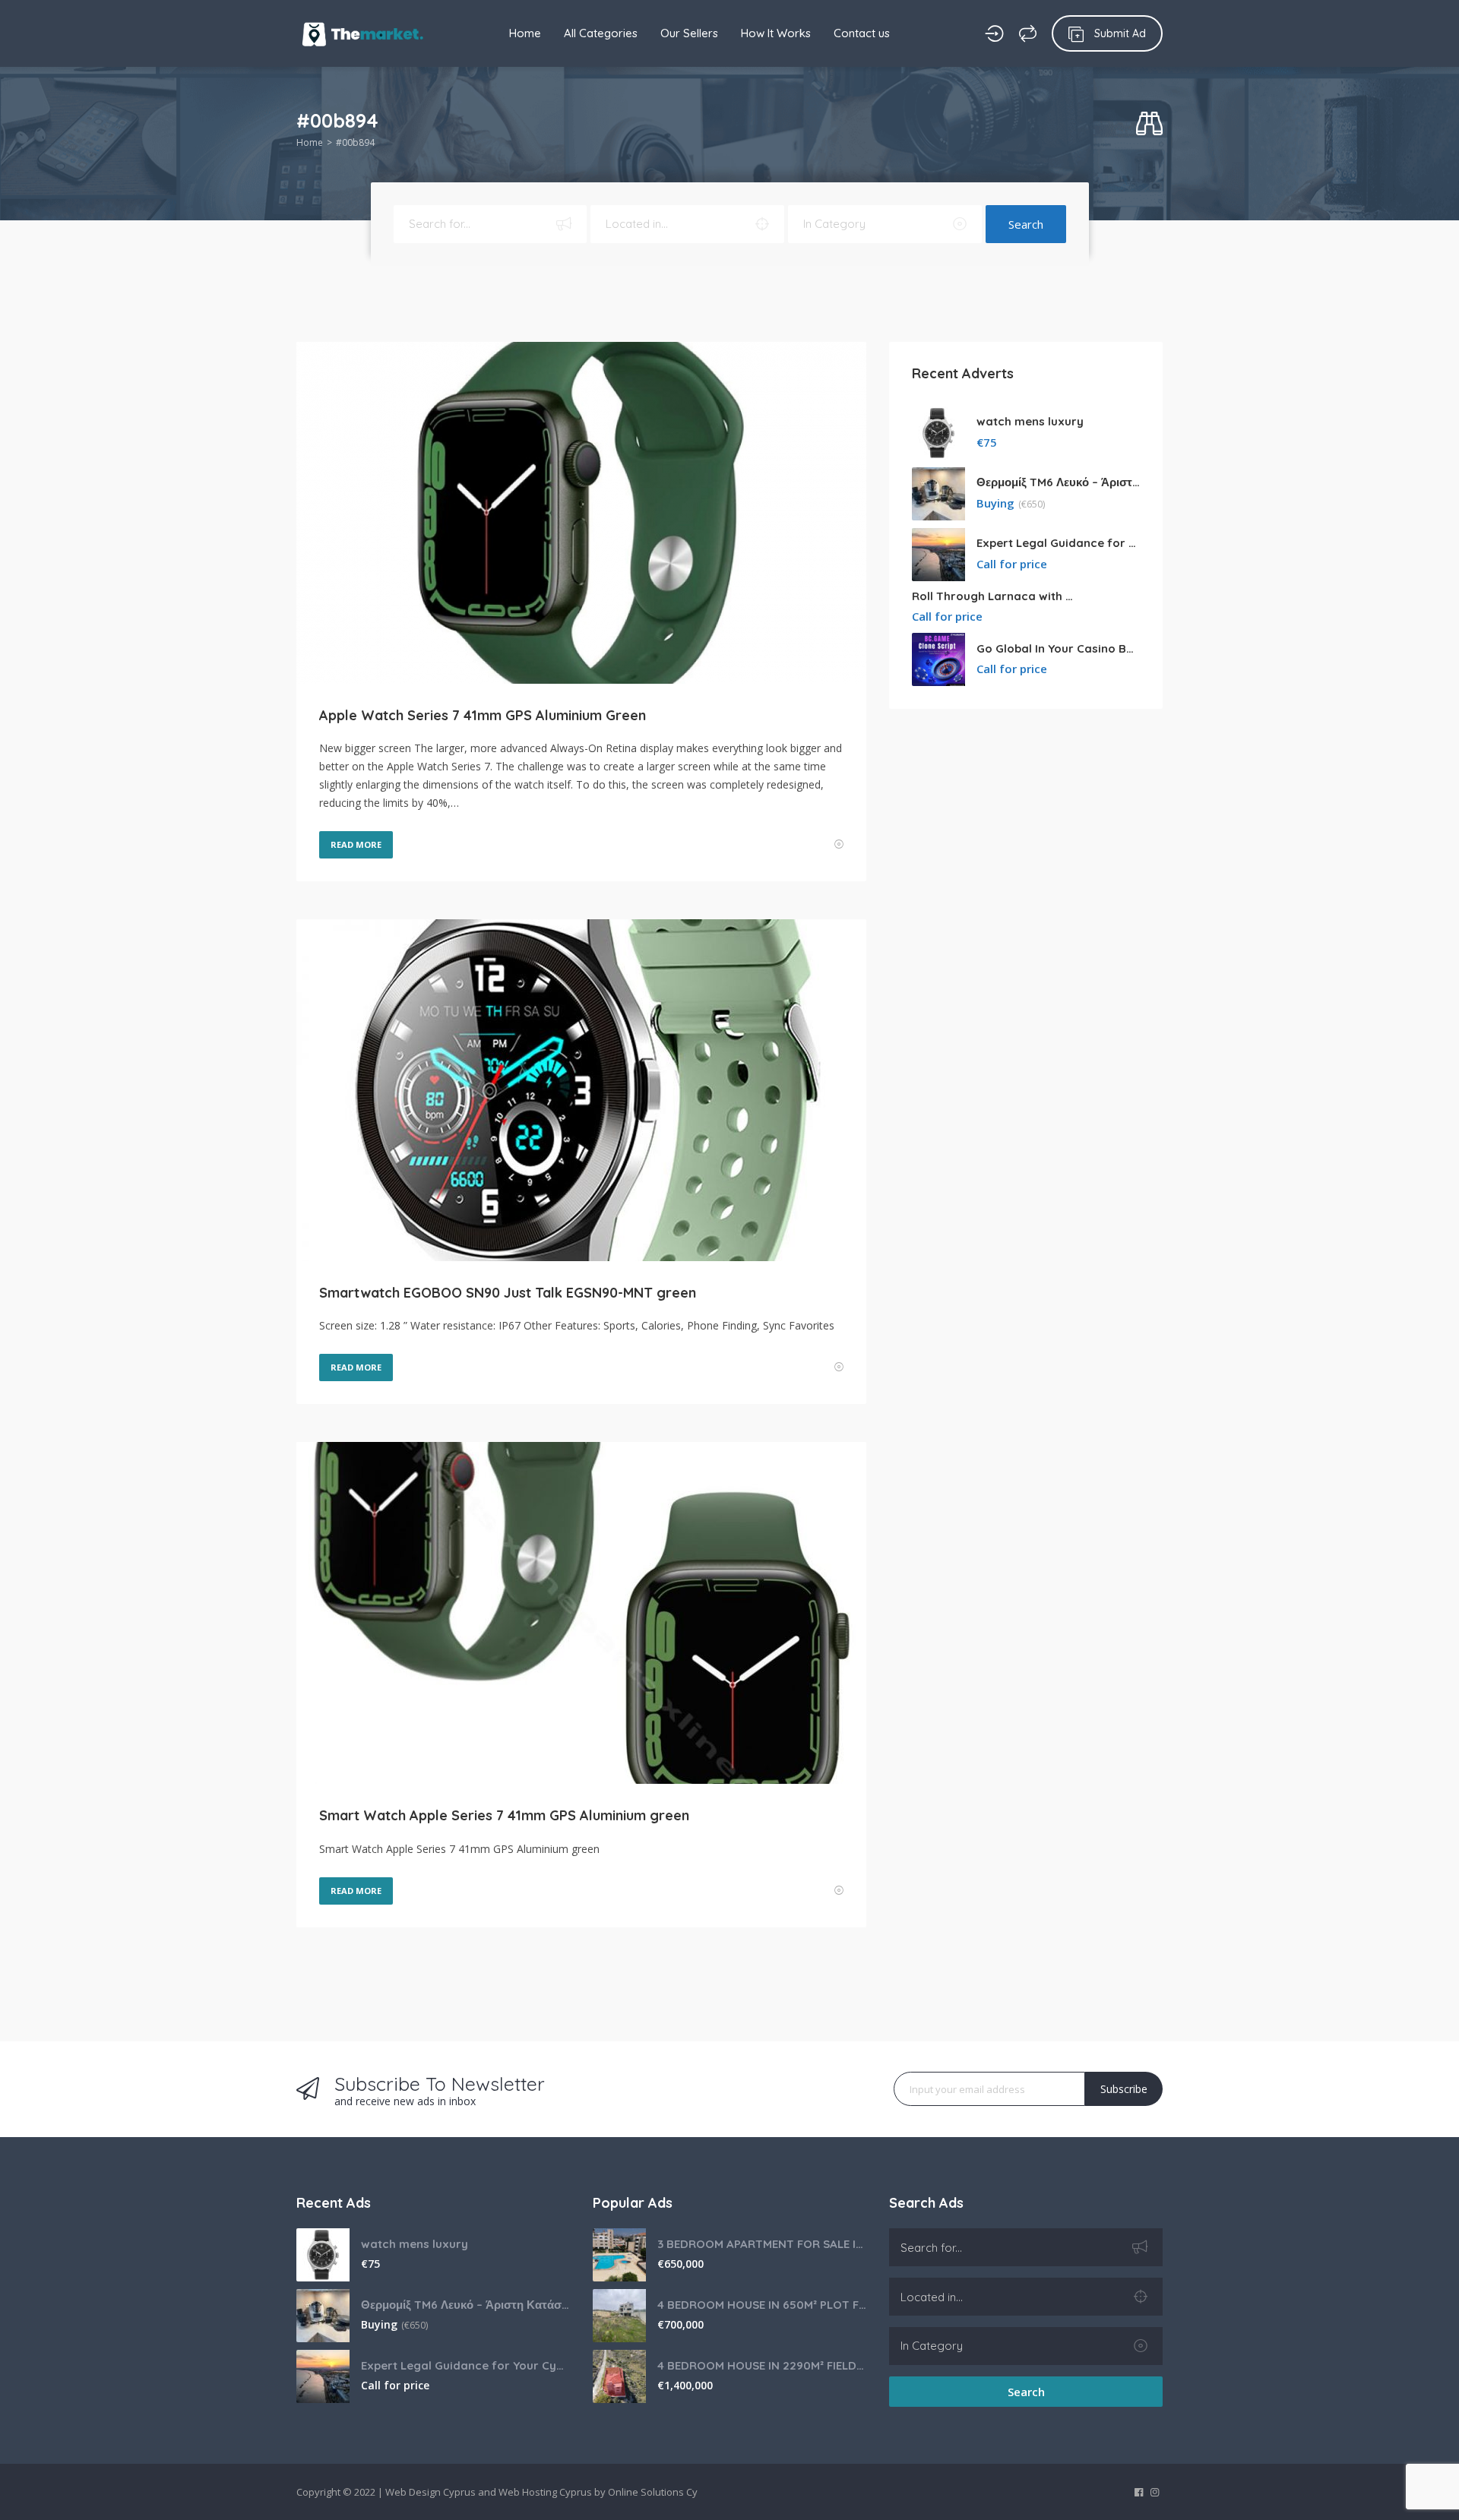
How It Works (776, 33)
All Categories (601, 33)
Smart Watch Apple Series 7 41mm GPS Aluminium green (504, 1815)
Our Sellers (689, 33)
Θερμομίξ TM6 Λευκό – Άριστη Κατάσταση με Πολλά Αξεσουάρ (1058, 482)
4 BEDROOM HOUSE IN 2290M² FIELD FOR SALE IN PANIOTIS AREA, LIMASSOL (762, 2365)
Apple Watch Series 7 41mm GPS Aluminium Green (483, 715)
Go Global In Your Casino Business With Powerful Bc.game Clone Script (1058, 648)
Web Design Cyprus (430, 2492)
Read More (356, 844)
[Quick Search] (1149, 124)
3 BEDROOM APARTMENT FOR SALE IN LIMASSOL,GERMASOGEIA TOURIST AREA (762, 2244)
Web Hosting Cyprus (545, 2492)
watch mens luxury (1030, 421)
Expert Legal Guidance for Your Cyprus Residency (1058, 543)
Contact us (862, 33)
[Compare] (1028, 33)
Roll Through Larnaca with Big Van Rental (994, 596)
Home (525, 33)
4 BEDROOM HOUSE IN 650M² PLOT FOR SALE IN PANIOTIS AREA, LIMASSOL (762, 2305)
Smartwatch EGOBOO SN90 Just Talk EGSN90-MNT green (508, 1293)
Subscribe (1124, 2089)
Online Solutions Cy (653, 2492)
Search (1026, 224)
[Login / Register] (994, 33)
